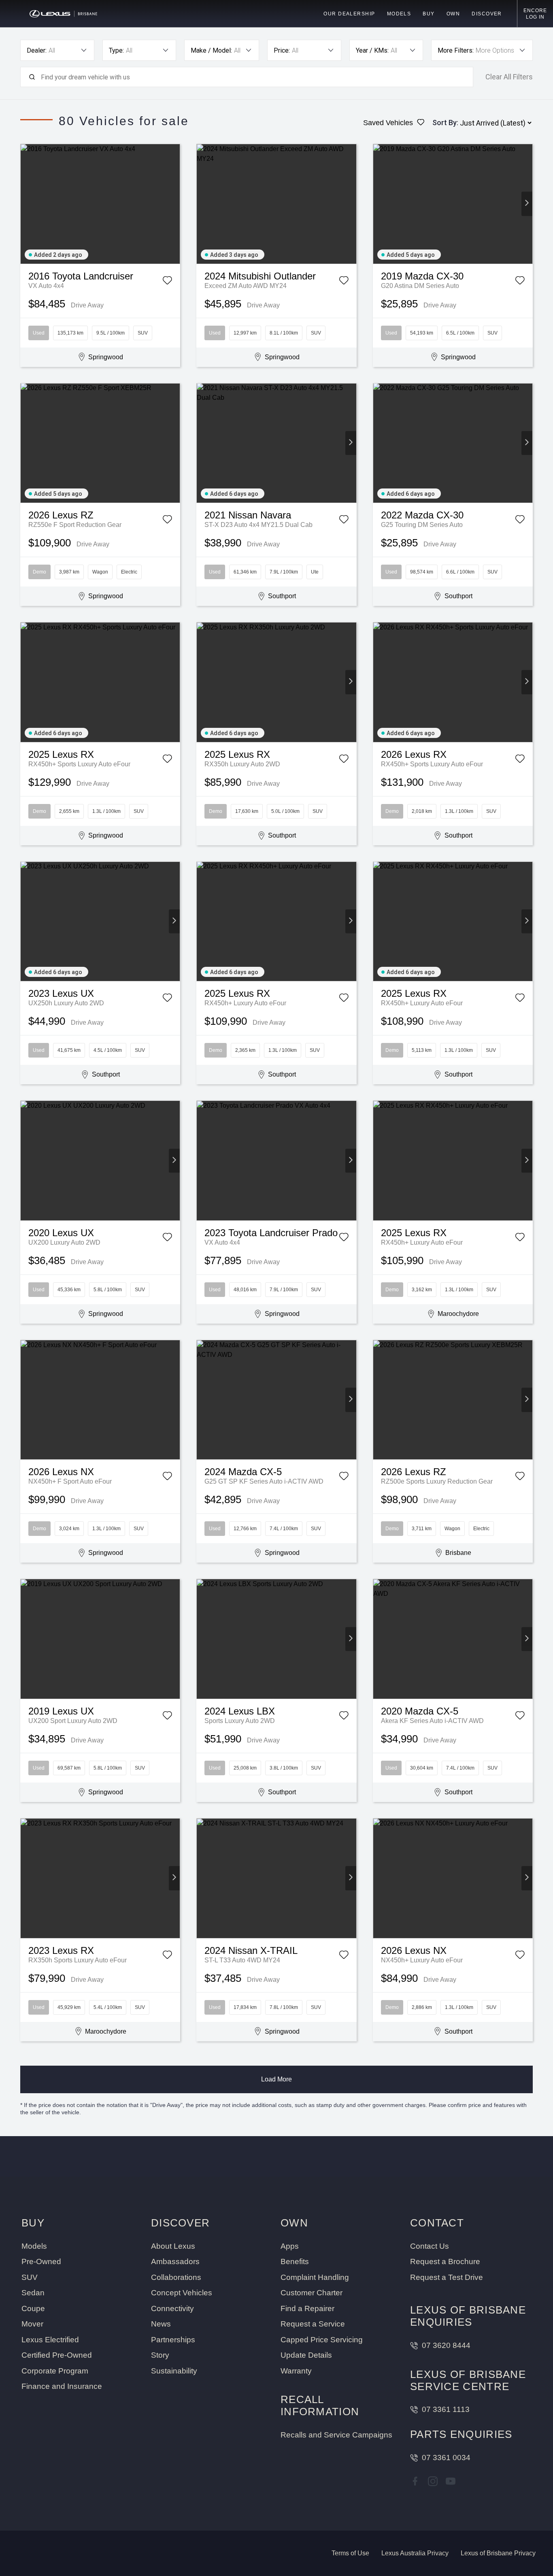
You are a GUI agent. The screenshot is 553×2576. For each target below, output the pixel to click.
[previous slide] (26, 204)
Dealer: (37, 50)
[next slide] (174, 204)
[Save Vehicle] (167, 282)
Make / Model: (211, 50)
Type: (116, 50)
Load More (276, 2079)
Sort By (445, 123)
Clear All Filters (509, 77)
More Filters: (456, 50)
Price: (282, 50)
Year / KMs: (372, 50)
